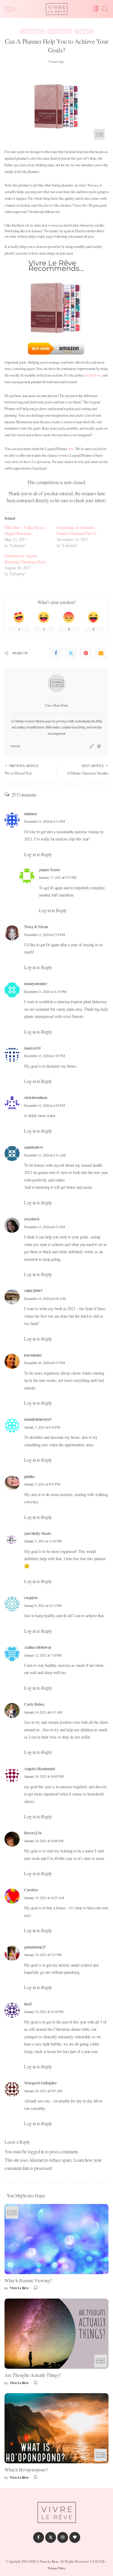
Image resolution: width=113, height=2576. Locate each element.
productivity (93, 375)
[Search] (105, 9)
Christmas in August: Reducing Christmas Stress (25, 559)
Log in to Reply (38, 854)
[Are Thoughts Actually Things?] (56, 2334)
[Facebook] (56, 653)
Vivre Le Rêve (57, 699)
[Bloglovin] (75, 2537)
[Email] (101, 653)
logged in (36, 2151)
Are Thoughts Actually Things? (33, 2375)
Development (60, 31)
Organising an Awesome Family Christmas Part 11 (77, 530)
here (71, 449)
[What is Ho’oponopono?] (56, 2428)
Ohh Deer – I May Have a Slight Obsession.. (25, 530)
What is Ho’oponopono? (26, 2470)
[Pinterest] (86, 653)
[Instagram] (63, 2537)
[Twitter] (71, 653)
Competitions (32, 31)
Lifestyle (84, 31)
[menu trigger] (12, 9)
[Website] (92, 747)
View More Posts (56, 705)
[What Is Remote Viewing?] (56, 2239)
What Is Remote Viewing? (28, 2280)
